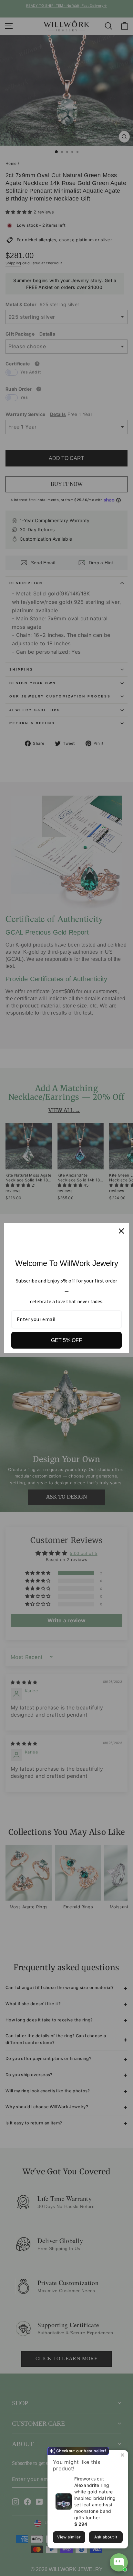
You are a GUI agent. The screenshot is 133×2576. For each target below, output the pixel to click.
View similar (69, 2537)
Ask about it (106, 2537)
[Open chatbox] (119, 2562)
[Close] (121, 1231)
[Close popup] (122, 2456)
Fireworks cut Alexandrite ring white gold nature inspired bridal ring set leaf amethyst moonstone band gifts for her (95, 2498)
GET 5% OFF (66, 1340)
